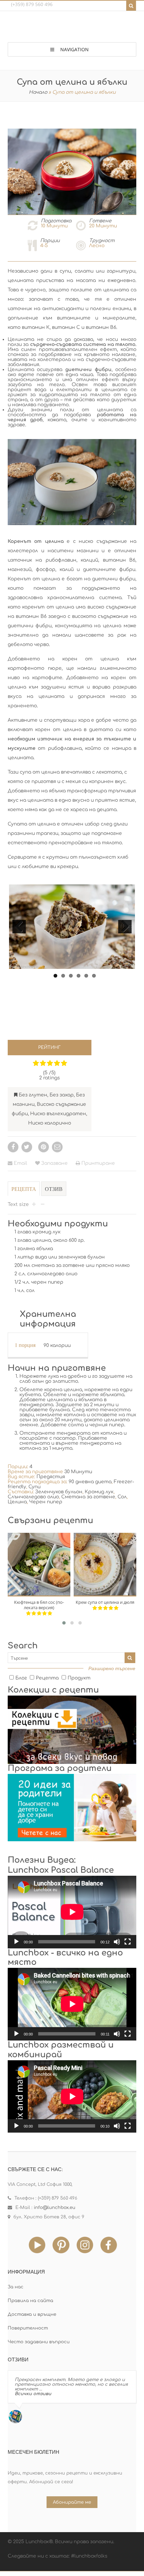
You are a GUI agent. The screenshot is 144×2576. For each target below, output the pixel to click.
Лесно (97, 246)
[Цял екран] (128, 1942)
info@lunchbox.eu (55, 2208)
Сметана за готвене (88, 1497)
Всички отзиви (33, 2394)
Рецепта (24, 1189)
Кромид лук (99, 1492)
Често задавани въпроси (39, 2342)
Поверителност (28, 2328)
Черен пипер (46, 1502)
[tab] (24, 1192)
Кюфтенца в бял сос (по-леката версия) (39, 1605)
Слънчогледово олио (33, 1497)
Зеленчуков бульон (59, 1492)
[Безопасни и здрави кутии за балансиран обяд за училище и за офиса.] (72, 28)
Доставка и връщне (32, 2314)
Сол (122, 1497)
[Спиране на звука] (117, 1942)
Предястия (51, 1477)
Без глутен (33, 1095)
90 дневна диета (90, 1482)
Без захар (62, 1095)
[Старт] (16, 1942)
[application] (72, 1912)
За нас (16, 2287)
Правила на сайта (30, 2301)
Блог (21, 1678)
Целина (17, 1502)
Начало (38, 92)
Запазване (54, 1163)
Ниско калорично (50, 1123)
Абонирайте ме (72, 2502)
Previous (19, 927)
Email (20, 1163)
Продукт (79, 1678)
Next (126, 926)
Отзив (54, 1189)
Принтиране (97, 1163)
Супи (34, 1487)
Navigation (75, 49)
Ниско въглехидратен (58, 1114)
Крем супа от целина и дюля (105, 1602)
